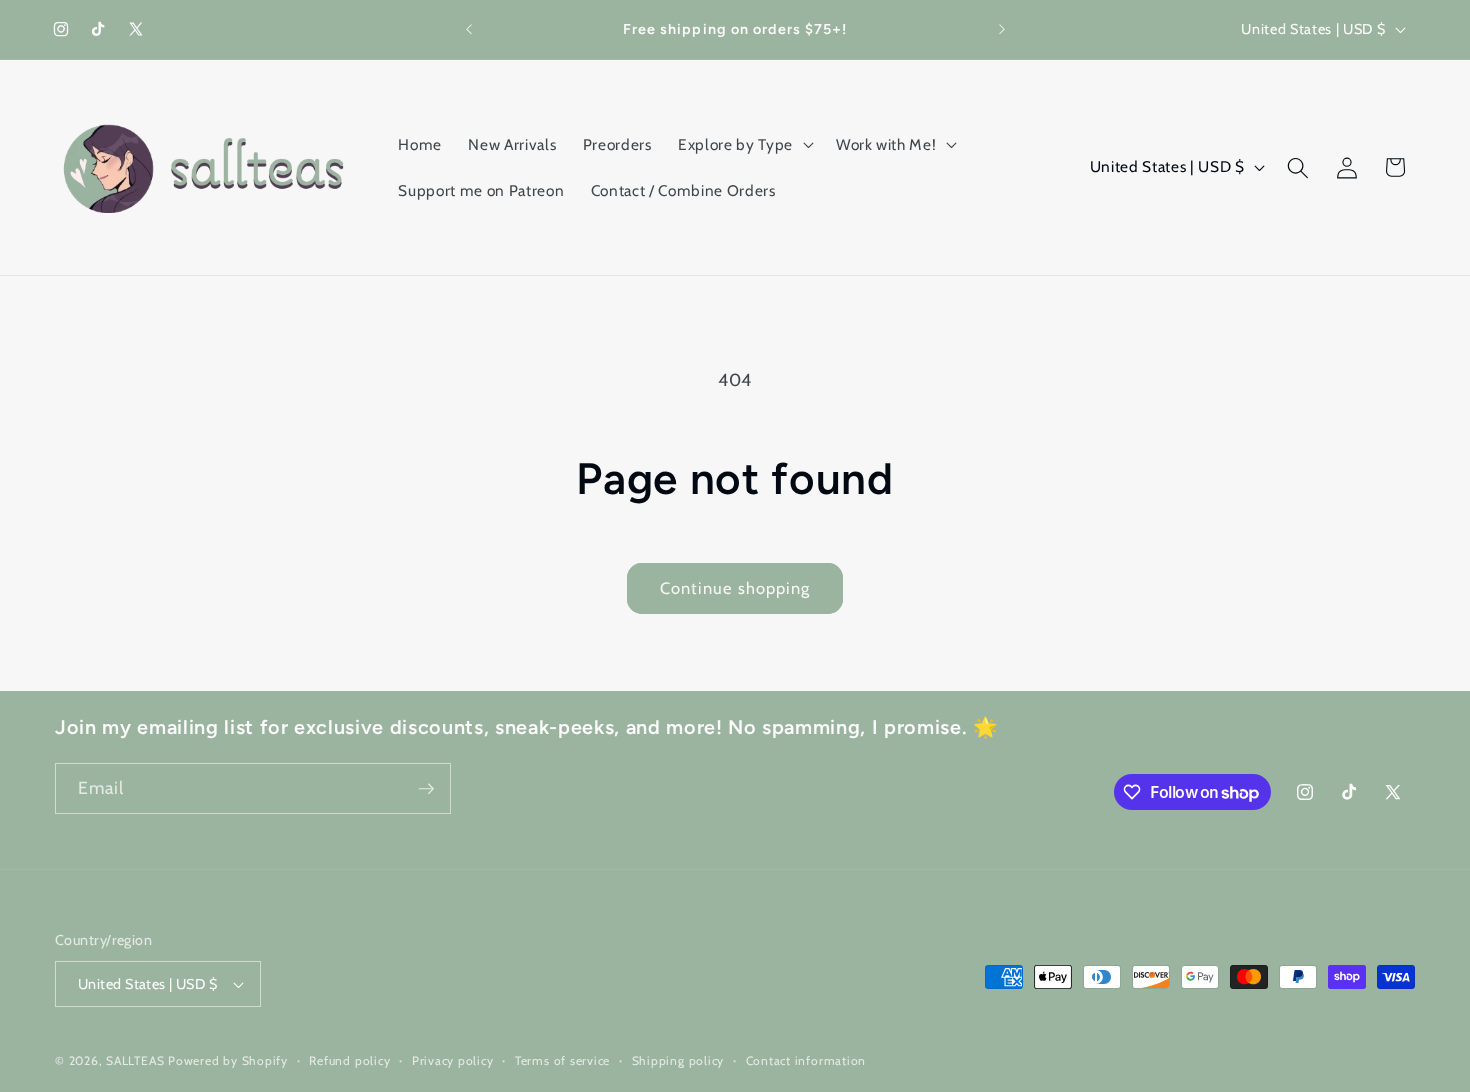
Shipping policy (678, 1060)
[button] (744, 145)
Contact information (806, 1060)
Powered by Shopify (228, 1060)
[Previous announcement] (469, 30)
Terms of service (562, 1060)
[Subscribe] (426, 789)
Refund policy (349, 1060)
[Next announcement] (1002, 30)
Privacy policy (453, 1060)
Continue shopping (735, 588)
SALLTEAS (135, 1060)
